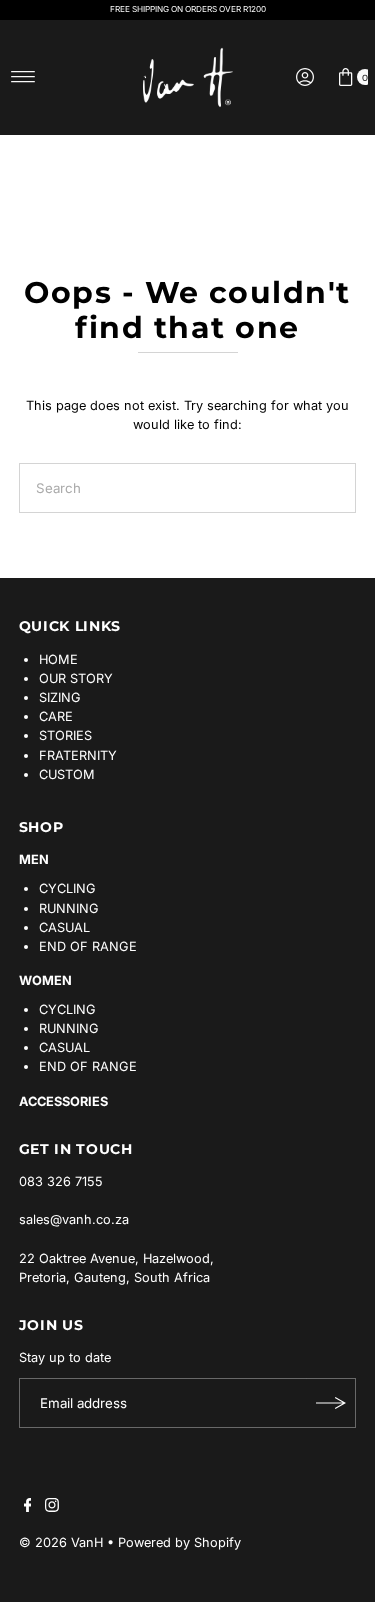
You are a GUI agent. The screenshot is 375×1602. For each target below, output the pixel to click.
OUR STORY (76, 678)
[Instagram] (52, 1508)
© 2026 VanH (61, 1542)
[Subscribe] (331, 1403)
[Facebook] (28, 1508)
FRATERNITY (78, 755)
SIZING (60, 697)
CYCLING (67, 888)
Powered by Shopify (179, 1542)
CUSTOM (67, 774)
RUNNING (69, 908)
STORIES (65, 735)
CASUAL (64, 927)
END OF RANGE (88, 946)
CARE (56, 716)
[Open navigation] (23, 77)
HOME (58, 659)
